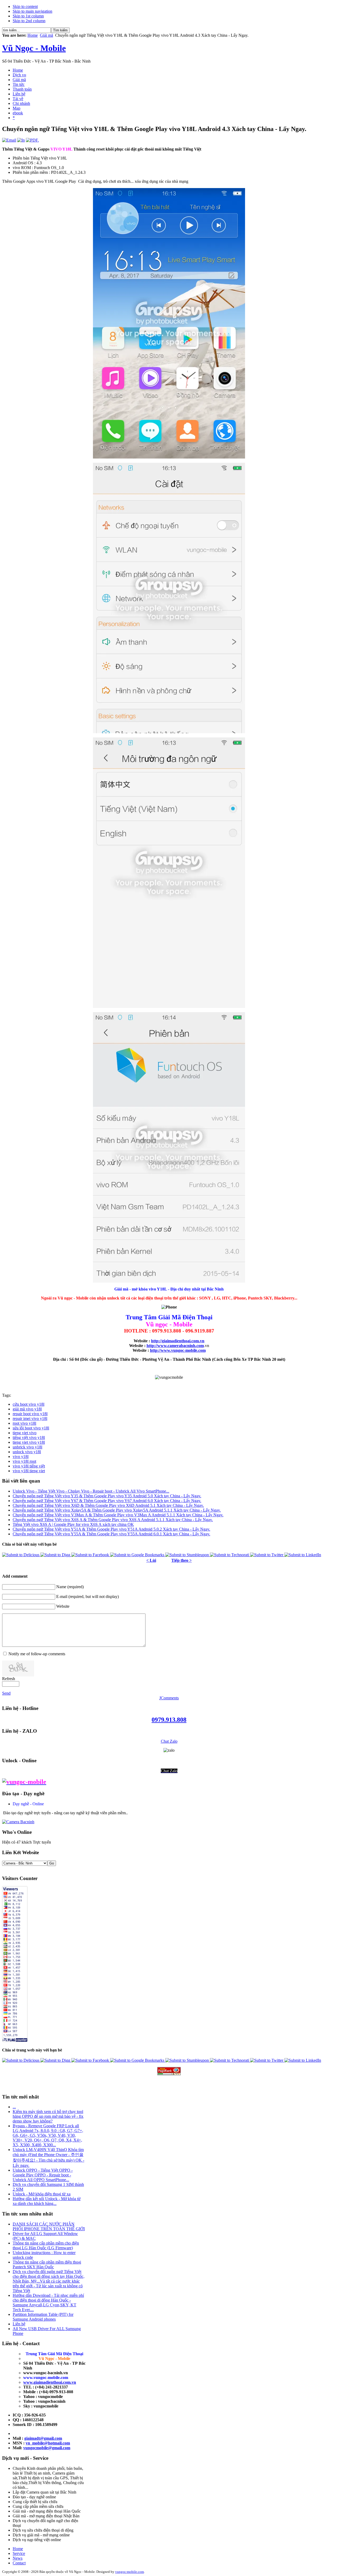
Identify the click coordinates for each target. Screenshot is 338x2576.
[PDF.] (32, 140)
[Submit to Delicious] (21, 1555)
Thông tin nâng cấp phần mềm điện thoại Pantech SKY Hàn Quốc (47, 2264)
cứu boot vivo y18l (29, 1404)
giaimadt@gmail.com (43, 2438)
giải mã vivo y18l (27, 1409)
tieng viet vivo (25, 1433)
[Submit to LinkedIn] (303, 1555)
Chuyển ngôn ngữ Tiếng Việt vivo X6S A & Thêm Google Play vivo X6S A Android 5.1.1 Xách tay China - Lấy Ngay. (113, 1520)
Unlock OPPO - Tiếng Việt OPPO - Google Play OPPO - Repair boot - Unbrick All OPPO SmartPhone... (43, 2175)
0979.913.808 (169, 1720)
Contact (19, 2563)
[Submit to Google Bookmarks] (138, 1555)
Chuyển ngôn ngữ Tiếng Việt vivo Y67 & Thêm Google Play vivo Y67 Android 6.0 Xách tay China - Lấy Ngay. (107, 1501)
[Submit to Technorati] (230, 1555)
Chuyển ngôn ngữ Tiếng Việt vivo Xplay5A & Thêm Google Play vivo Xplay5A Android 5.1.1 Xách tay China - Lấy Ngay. (117, 1510)
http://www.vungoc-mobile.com (178, 1350)
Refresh (9, 1679)
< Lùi (151, 1560)
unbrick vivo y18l (27, 1447)
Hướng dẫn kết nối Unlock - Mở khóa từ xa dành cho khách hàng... (47, 2201)
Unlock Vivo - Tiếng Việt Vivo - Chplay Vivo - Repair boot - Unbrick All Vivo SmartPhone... (91, 1491)
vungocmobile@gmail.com (47, 2448)
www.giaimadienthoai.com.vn (50, 2382)
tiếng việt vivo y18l (29, 1437)
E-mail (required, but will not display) (88, 1596)
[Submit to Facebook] (91, 1555)
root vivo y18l (24, 1423)
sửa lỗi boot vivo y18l (31, 1428)
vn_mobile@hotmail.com (48, 2443)
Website (63, 1606)
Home (33, 35)
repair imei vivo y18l (30, 1418)
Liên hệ (19, 2324)
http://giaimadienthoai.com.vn (178, 1341)
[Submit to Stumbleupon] (188, 1555)
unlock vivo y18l (27, 1452)
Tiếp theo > (182, 1560)
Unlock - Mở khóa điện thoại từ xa (42, 2194)
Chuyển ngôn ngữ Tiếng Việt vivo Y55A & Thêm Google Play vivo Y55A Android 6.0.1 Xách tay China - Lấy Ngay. (111, 1534)
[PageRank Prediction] (169, 2071)
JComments (169, 1698)
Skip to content (25, 6)
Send (6, 1693)
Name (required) (70, 1587)
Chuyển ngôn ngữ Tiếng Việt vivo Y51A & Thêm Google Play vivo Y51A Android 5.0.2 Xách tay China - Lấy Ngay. (111, 1529)
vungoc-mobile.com (130, 2572)
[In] (21, 140)
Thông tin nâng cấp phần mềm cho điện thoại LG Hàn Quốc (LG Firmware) (46, 2245)
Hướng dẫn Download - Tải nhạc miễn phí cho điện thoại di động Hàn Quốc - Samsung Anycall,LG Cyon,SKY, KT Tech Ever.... (48, 2302)
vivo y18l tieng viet (29, 1471)
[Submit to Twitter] (267, 1555)
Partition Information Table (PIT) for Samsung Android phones (43, 2317)
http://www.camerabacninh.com (175, 1346)
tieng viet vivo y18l (29, 1442)
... (14, 2107)
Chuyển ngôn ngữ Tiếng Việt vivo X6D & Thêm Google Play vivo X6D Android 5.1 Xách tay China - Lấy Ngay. (108, 1505)
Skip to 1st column (28, 16)
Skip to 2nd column (29, 21)
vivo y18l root (24, 1461)
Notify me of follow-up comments (37, 1654)
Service (19, 2553)
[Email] (9, 140)
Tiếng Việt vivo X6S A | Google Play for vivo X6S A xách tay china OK (73, 1524)
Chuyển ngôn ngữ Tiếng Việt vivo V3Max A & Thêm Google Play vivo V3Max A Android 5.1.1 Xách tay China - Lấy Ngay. (118, 1515)
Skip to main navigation (32, 11)
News (18, 2558)
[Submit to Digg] (56, 1555)
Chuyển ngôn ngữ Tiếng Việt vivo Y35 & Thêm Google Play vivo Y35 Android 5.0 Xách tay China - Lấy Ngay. (107, 1496)
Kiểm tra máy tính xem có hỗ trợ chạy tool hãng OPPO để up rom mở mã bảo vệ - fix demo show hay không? (48, 2116)
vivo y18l (21, 1457)
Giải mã (46, 35)
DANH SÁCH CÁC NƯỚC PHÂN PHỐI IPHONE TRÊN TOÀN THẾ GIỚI (49, 2226)
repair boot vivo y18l (30, 1414)
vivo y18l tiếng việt (29, 1466)
